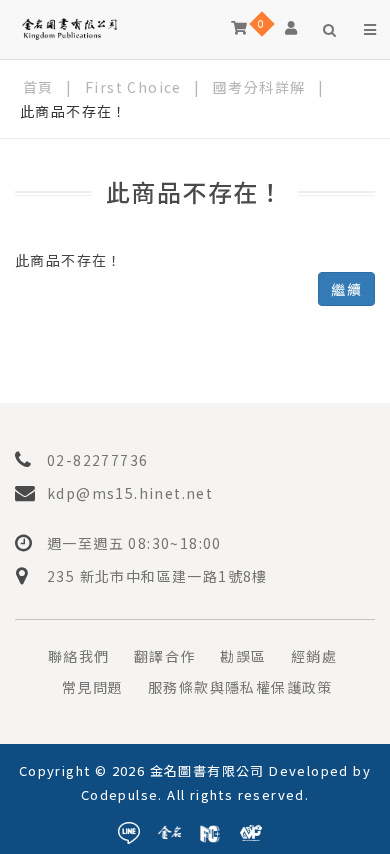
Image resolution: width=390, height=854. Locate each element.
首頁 (38, 87)
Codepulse (120, 794)
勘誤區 (243, 656)
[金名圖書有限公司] (69, 27)
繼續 (346, 289)
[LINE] (129, 830)
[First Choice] (210, 830)
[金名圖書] (170, 830)
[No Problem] (251, 830)
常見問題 (93, 687)
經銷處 (314, 656)
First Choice (133, 87)
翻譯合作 (165, 656)
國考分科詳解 (259, 87)
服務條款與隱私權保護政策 (240, 687)
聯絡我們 (79, 656)
